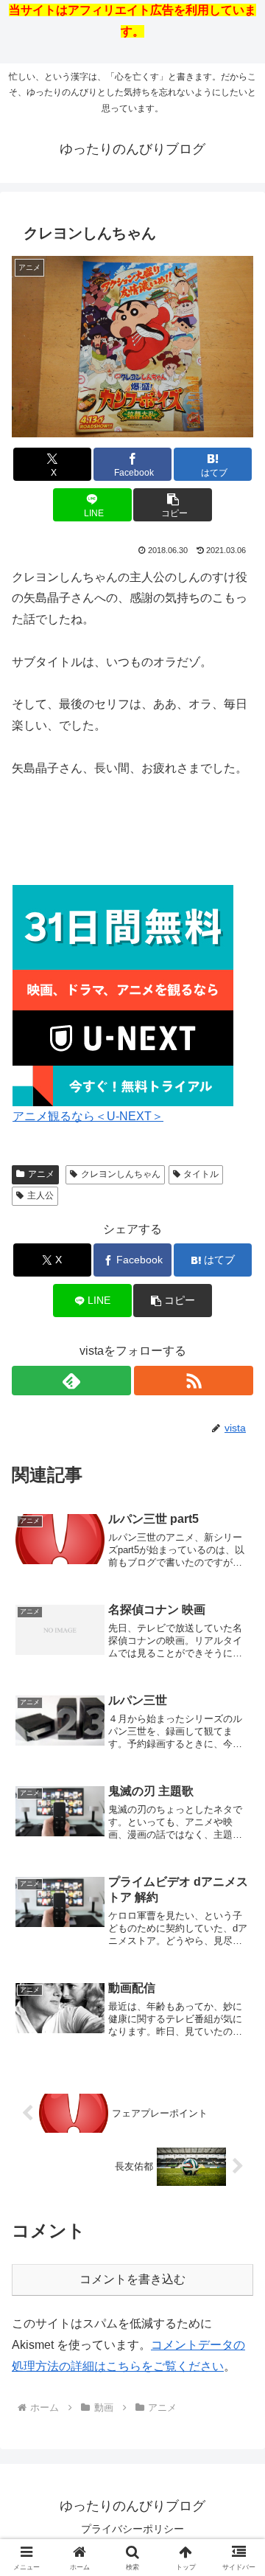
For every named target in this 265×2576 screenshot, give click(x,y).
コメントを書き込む (132, 2279)
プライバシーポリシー (132, 2529)
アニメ (41, 1174)
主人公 (40, 1195)
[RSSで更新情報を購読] (194, 1381)
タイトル (201, 1174)
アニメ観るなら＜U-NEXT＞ (88, 1116)
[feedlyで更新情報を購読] (71, 1381)
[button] (173, 505)
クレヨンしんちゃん (121, 1174)
